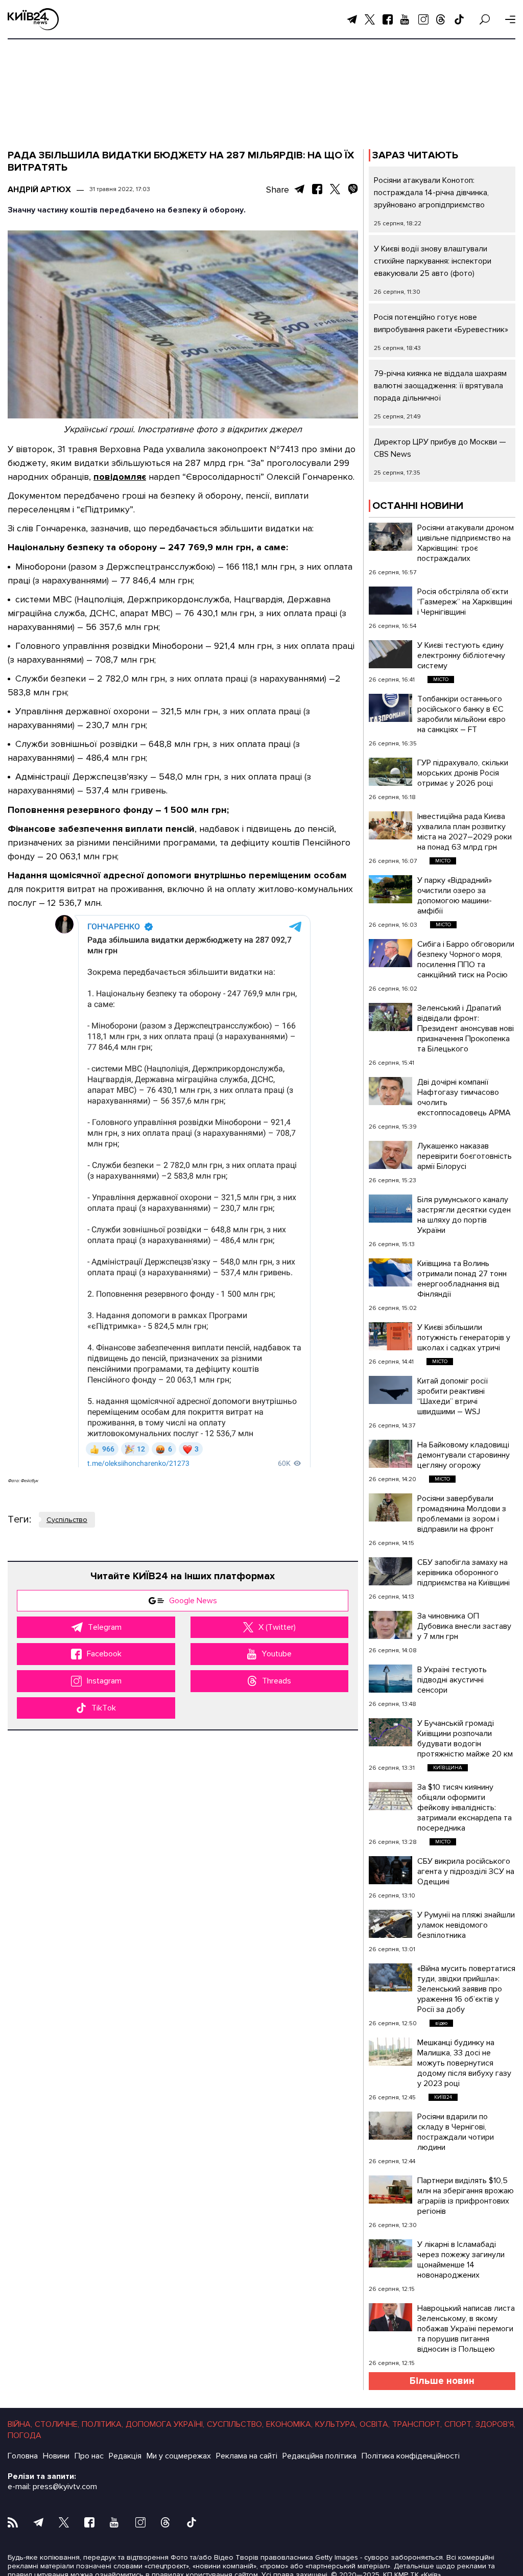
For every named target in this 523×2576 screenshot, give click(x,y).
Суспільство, (235, 2424)
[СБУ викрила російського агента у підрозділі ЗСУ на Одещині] (390, 1870)
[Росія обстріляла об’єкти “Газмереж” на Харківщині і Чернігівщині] (390, 601)
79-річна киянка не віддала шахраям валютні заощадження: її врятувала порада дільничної (440, 386)
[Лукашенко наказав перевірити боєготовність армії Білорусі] (390, 1155)
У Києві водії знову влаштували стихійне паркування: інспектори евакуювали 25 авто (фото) (433, 261)
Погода (25, 2436)
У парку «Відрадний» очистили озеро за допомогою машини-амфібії (455, 896)
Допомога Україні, (165, 2424)
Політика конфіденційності (411, 2456)
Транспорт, (417, 2424)
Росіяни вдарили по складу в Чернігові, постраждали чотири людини (456, 2132)
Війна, (20, 2424)
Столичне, (57, 2424)
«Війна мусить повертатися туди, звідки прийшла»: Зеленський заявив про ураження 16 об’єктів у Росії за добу (466, 1989)
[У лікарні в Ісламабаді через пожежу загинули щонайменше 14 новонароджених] (390, 2253)
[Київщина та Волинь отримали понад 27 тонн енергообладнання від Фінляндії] (390, 1272)
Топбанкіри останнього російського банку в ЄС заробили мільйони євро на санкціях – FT (461, 714)
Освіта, (375, 2424)
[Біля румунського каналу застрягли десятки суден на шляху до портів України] (390, 1209)
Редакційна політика (319, 2456)
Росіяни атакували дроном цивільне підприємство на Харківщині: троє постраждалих (466, 543)
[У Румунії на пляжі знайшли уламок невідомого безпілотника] (390, 1924)
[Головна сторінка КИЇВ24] (33, 19)
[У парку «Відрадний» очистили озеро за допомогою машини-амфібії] (390, 889)
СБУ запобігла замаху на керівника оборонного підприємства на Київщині (463, 1573)
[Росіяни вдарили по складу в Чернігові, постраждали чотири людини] (390, 2126)
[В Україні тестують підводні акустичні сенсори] (390, 1679)
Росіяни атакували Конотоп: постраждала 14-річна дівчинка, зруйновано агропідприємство (431, 193)
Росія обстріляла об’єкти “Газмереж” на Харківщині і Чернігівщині (465, 602)
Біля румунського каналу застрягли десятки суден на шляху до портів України (464, 1215)
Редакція (125, 2456)
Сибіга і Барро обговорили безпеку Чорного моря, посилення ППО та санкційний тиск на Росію (466, 959)
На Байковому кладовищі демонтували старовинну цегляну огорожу (463, 1455)
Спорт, (459, 2424)
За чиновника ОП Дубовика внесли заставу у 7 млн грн (464, 1626)
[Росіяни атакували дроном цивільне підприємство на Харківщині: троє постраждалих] (390, 537)
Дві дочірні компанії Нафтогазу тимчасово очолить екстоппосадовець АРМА (464, 1097)
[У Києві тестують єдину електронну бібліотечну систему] (390, 654)
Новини (56, 2456)
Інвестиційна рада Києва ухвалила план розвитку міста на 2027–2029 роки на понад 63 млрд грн (465, 832)
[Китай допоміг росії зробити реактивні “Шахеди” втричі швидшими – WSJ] (390, 1390)
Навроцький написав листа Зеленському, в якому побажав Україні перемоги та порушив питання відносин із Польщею (466, 2329)
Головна (23, 2456)
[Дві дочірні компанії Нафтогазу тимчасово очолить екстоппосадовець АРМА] (390, 1091)
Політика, (102, 2424)
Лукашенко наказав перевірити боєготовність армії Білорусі (465, 1156)
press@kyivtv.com (65, 2487)
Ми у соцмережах (179, 2456)
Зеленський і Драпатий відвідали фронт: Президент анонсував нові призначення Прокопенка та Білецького (466, 1028)
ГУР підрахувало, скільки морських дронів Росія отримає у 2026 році (463, 773)
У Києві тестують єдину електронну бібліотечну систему (461, 655)
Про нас (89, 2456)
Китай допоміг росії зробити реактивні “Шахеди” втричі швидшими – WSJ (453, 1396)
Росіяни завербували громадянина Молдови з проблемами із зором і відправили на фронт (462, 1514)
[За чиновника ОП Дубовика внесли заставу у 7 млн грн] (390, 1625)
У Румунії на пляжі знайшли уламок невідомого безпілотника (466, 1925)
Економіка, (289, 2424)
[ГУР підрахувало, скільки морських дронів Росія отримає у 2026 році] (390, 772)
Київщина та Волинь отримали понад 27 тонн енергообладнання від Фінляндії (462, 1279)
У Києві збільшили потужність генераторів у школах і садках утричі (464, 1338)
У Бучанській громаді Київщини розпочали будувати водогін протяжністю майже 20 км (465, 1739)
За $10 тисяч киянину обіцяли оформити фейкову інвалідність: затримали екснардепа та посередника (465, 1808)
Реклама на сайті (247, 2456)
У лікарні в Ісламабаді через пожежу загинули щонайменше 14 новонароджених (461, 2260)
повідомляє (120, 477)
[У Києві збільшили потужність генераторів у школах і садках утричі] (390, 1336)
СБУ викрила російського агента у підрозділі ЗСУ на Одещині (466, 1871)
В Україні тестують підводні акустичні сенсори (452, 1680)
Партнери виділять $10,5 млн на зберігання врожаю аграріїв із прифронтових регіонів (466, 2196)
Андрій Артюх (39, 190)
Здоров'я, (495, 2424)
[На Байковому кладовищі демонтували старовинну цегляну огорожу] (390, 1454)
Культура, (336, 2424)
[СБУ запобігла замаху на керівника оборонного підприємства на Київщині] (390, 1571)
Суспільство (67, 1520)
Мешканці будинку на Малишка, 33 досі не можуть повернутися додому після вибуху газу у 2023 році (464, 2063)
